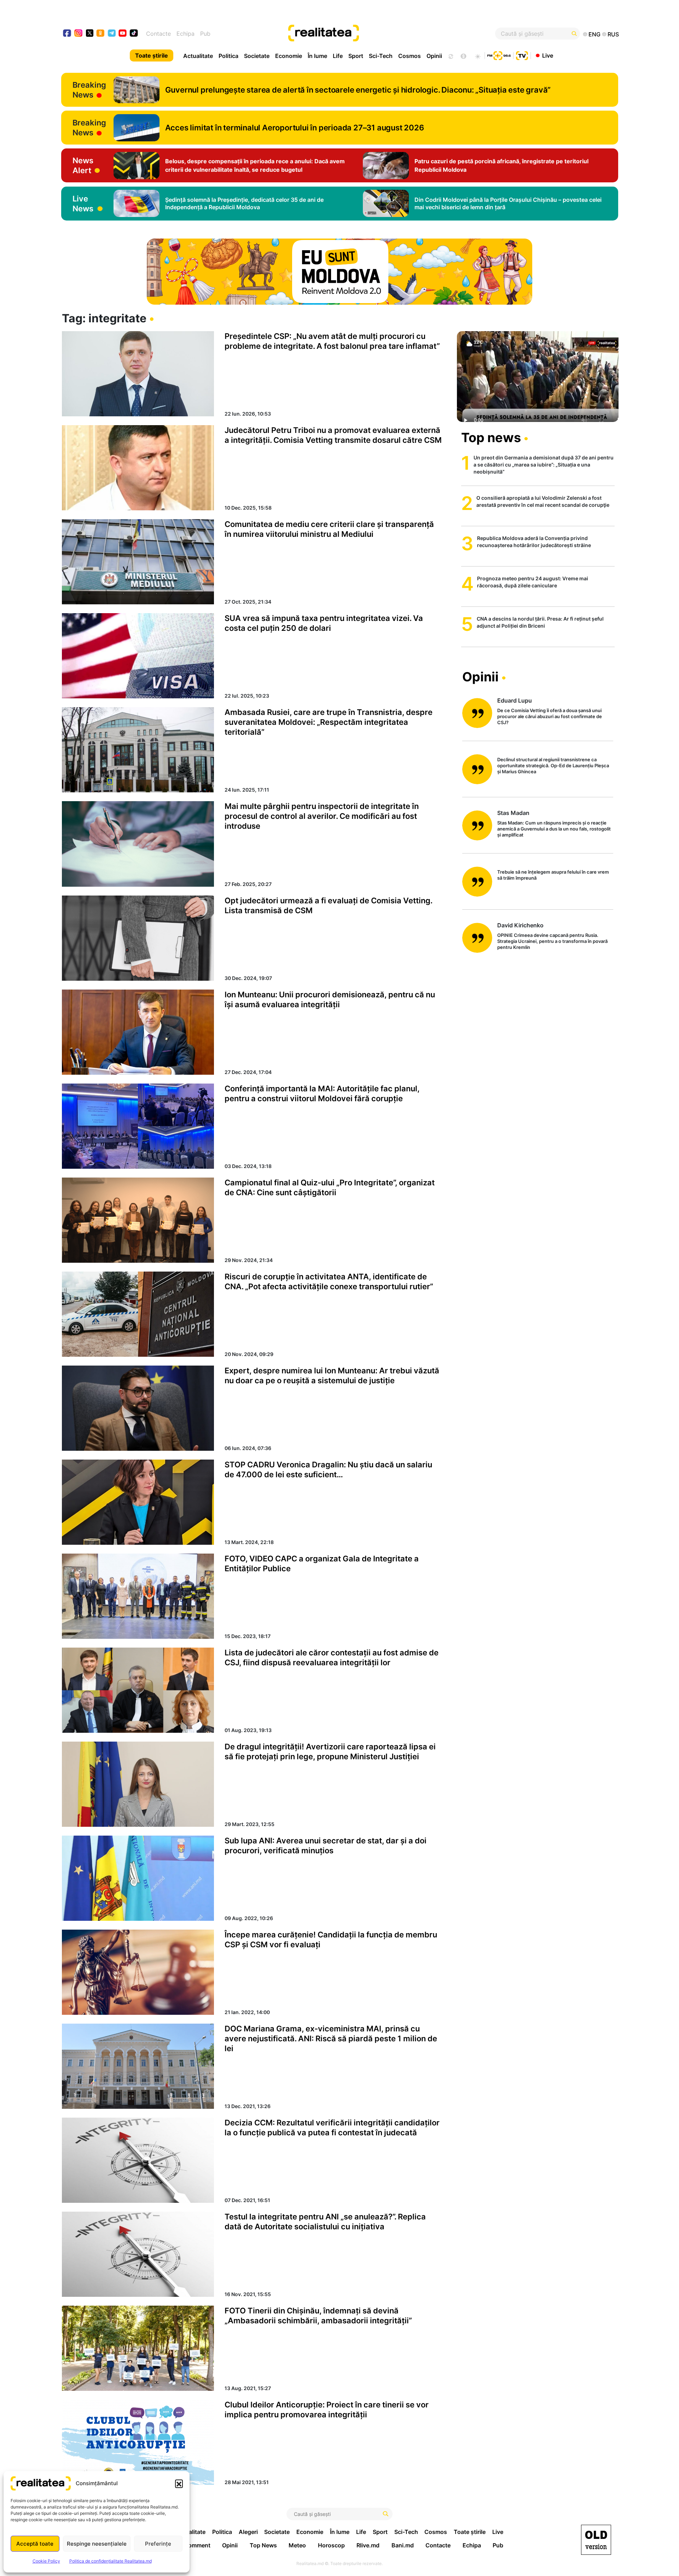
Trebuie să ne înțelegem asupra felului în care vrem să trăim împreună (553, 875)
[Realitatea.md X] (90, 33)
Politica (228, 56)
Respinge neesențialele (97, 2544)
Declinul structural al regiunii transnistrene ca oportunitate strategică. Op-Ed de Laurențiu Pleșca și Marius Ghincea (553, 765)
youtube (123, 34)
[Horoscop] (450, 55)
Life (338, 56)
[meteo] (478, 55)
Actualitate (198, 56)
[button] (179, 2483)
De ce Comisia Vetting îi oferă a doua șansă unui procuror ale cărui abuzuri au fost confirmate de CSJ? (550, 716)
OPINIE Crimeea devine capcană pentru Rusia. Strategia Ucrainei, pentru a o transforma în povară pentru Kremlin (552, 941)
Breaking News (89, 90)
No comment (193, 2545)
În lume (317, 56)
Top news (491, 438)
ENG (594, 34)
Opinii (434, 56)
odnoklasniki (101, 34)
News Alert (83, 165)
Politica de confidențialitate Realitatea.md (111, 2561)
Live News (83, 204)
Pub (205, 34)
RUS (613, 34)
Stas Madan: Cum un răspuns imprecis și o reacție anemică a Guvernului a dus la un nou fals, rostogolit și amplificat (554, 829)
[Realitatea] (368, 34)
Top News (263, 2545)
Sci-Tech (381, 56)
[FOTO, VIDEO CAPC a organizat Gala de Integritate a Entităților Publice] (138, 1596)
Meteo (297, 2545)
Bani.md (403, 2545)
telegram (112, 34)
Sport (356, 56)
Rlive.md (368, 2545)
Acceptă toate (35, 2544)
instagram (79, 34)
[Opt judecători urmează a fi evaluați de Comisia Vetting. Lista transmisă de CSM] (138, 938)
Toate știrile (152, 55)
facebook (67, 34)
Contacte (158, 34)
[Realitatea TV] (522, 55)
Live (548, 55)
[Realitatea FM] (499, 55)
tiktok (134, 34)
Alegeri (248, 2532)
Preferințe (158, 2544)
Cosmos (410, 56)
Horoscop (331, 2545)
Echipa (185, 34)
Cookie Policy (46, 2561)
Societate (257, 56)
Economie (289, 56)
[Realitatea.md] (596, 2540)
